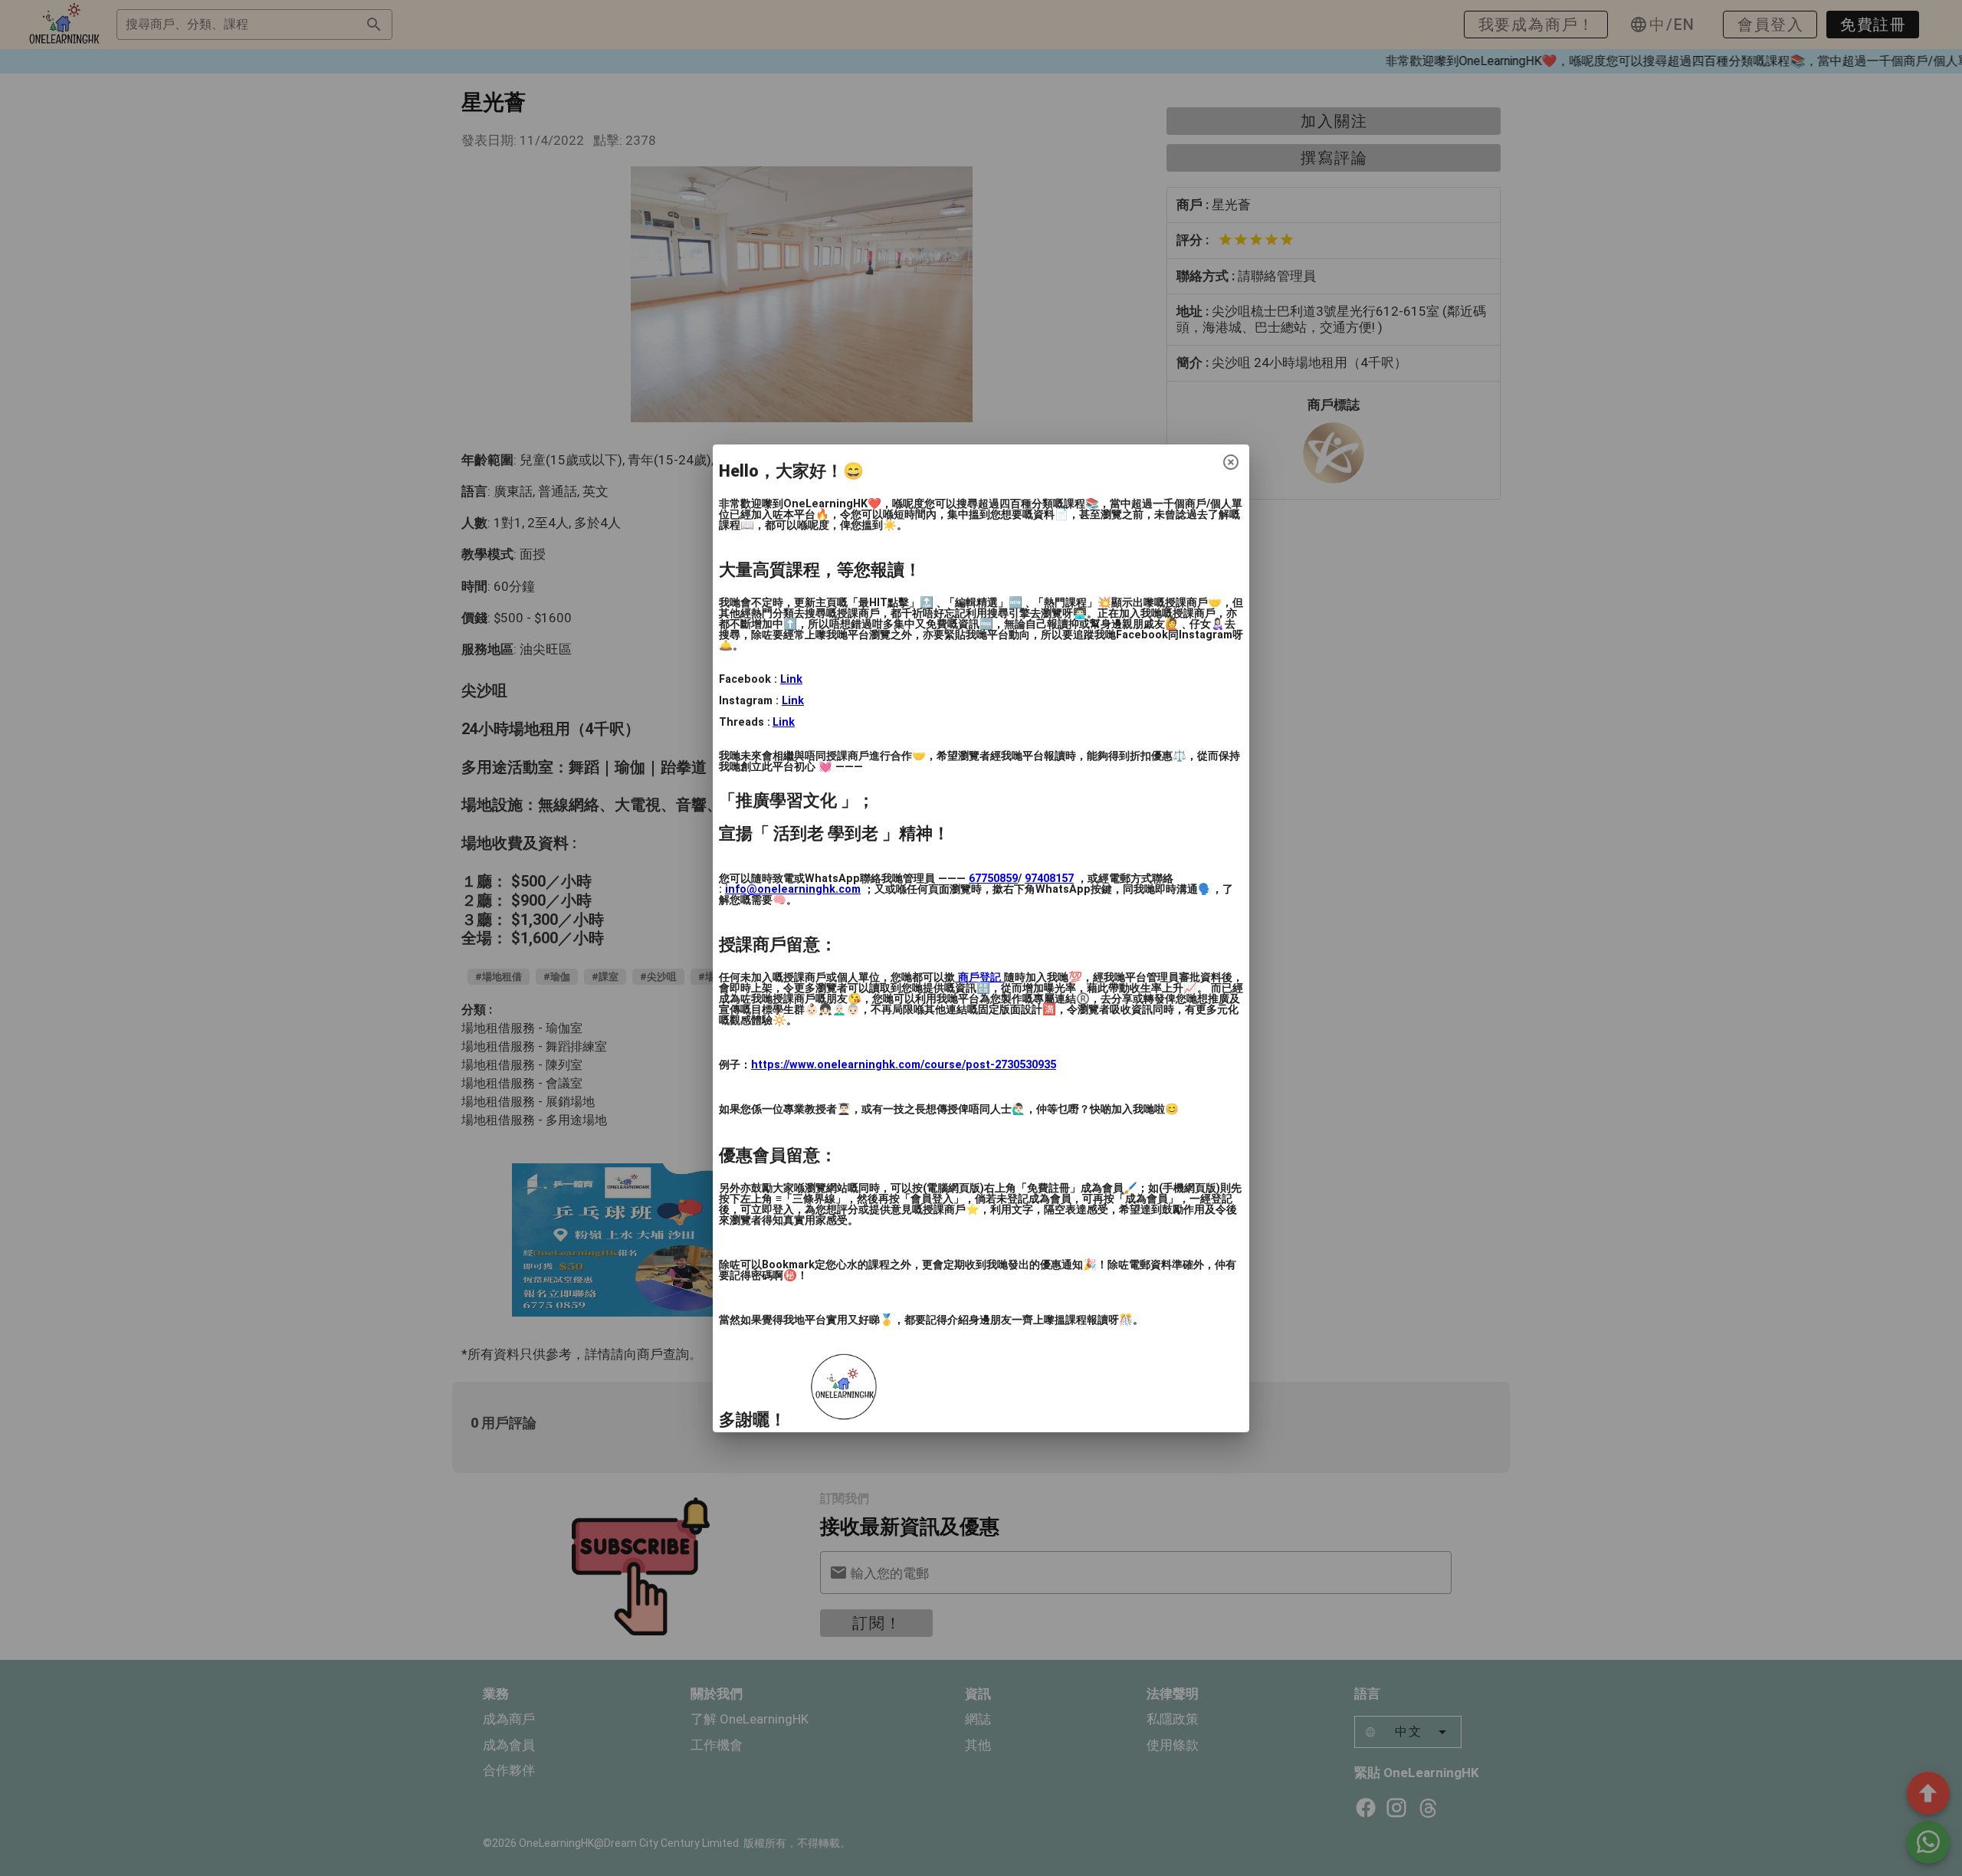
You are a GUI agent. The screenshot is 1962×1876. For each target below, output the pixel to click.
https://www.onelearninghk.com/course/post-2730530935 (904, 1065)
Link (791, 679)
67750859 (993, 879)
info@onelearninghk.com (793, 889)
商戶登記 (979, 977)
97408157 (1049, 879)
